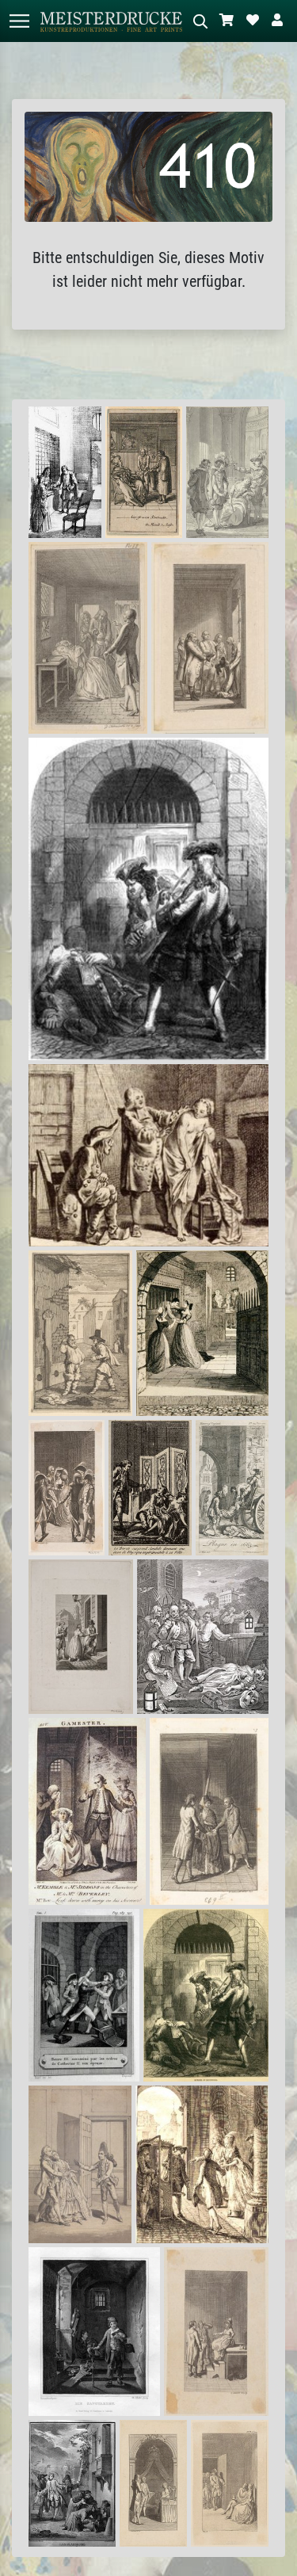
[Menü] (19, 21)
